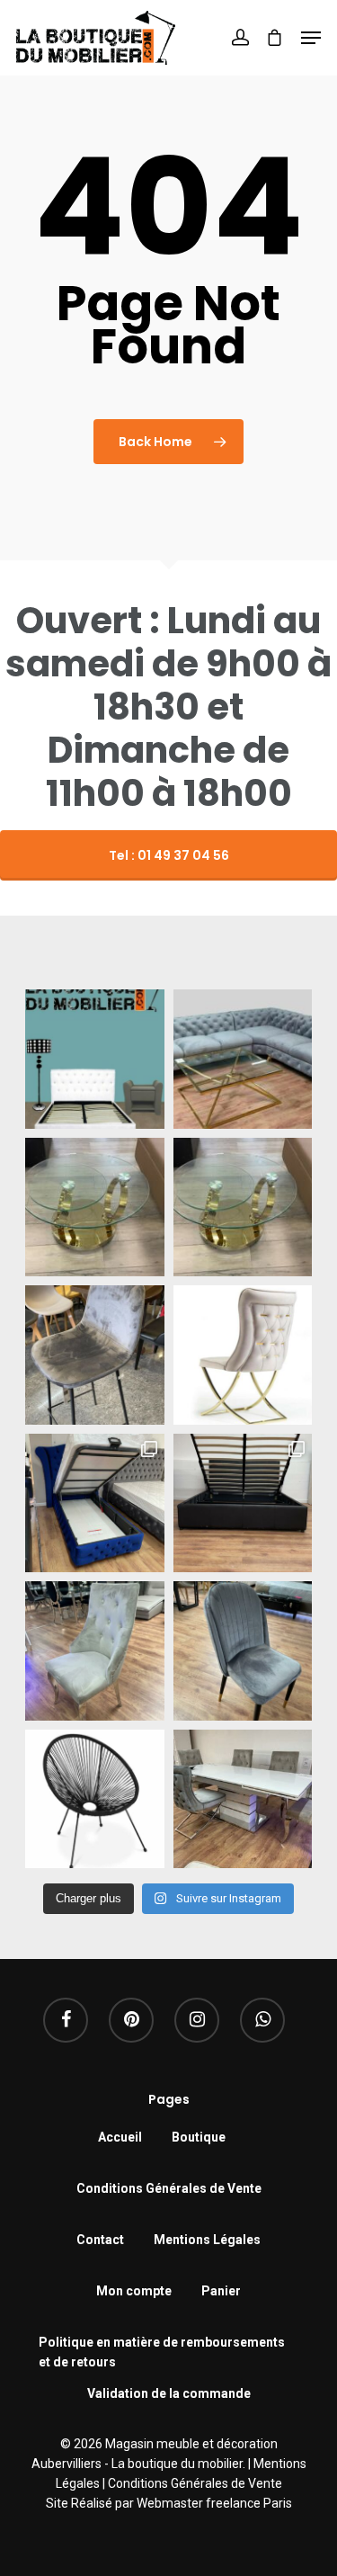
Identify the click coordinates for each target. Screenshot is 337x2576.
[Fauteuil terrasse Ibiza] (95, 1799)
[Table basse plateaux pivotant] (95, 1207)
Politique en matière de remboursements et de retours (162, 2344)
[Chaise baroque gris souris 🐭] (95, 1651)
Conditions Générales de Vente (169, 2188)
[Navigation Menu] (311, 38)
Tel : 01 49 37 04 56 (169, 855)
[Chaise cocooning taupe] (243, 1355)
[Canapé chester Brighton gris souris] (243, 1059)
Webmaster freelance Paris (214, 2503)
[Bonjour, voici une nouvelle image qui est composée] (95, 1059)
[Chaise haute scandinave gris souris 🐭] (95, 1355)
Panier (221, 2291)
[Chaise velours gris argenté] (243, 1651)
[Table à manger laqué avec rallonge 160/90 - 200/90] (243, 1799)
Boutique (199, 2137)
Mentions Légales (207, 2240)
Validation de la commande (169, 2393)
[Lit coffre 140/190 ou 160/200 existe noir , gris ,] (243, 1503)
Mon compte (134, 2291)
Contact (100, 2240)
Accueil (120, 2137)
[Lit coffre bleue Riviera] (95, 1503)
